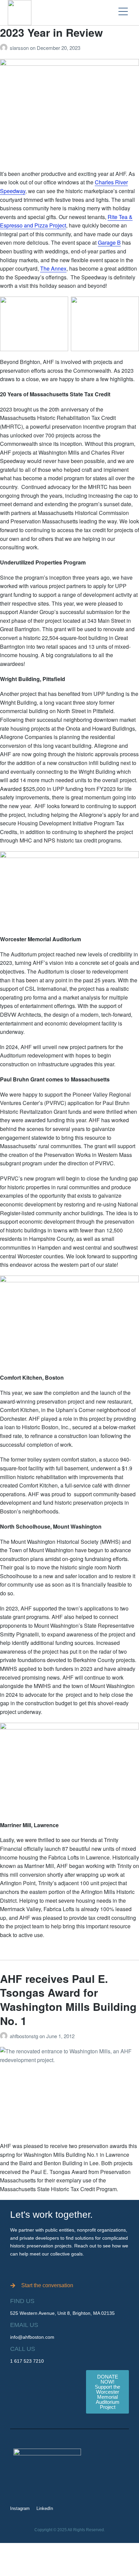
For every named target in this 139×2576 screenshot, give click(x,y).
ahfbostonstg (25, 2036)
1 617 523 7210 (27, 2361)
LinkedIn (45, 2508)
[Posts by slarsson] (5, 48)
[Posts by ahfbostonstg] (5, 2036)
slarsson (20, 48)
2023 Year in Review (51, 32)
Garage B (109, 242)
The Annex (53, 268)
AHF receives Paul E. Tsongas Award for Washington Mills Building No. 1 (68, 2000)
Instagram (20, 2508)
